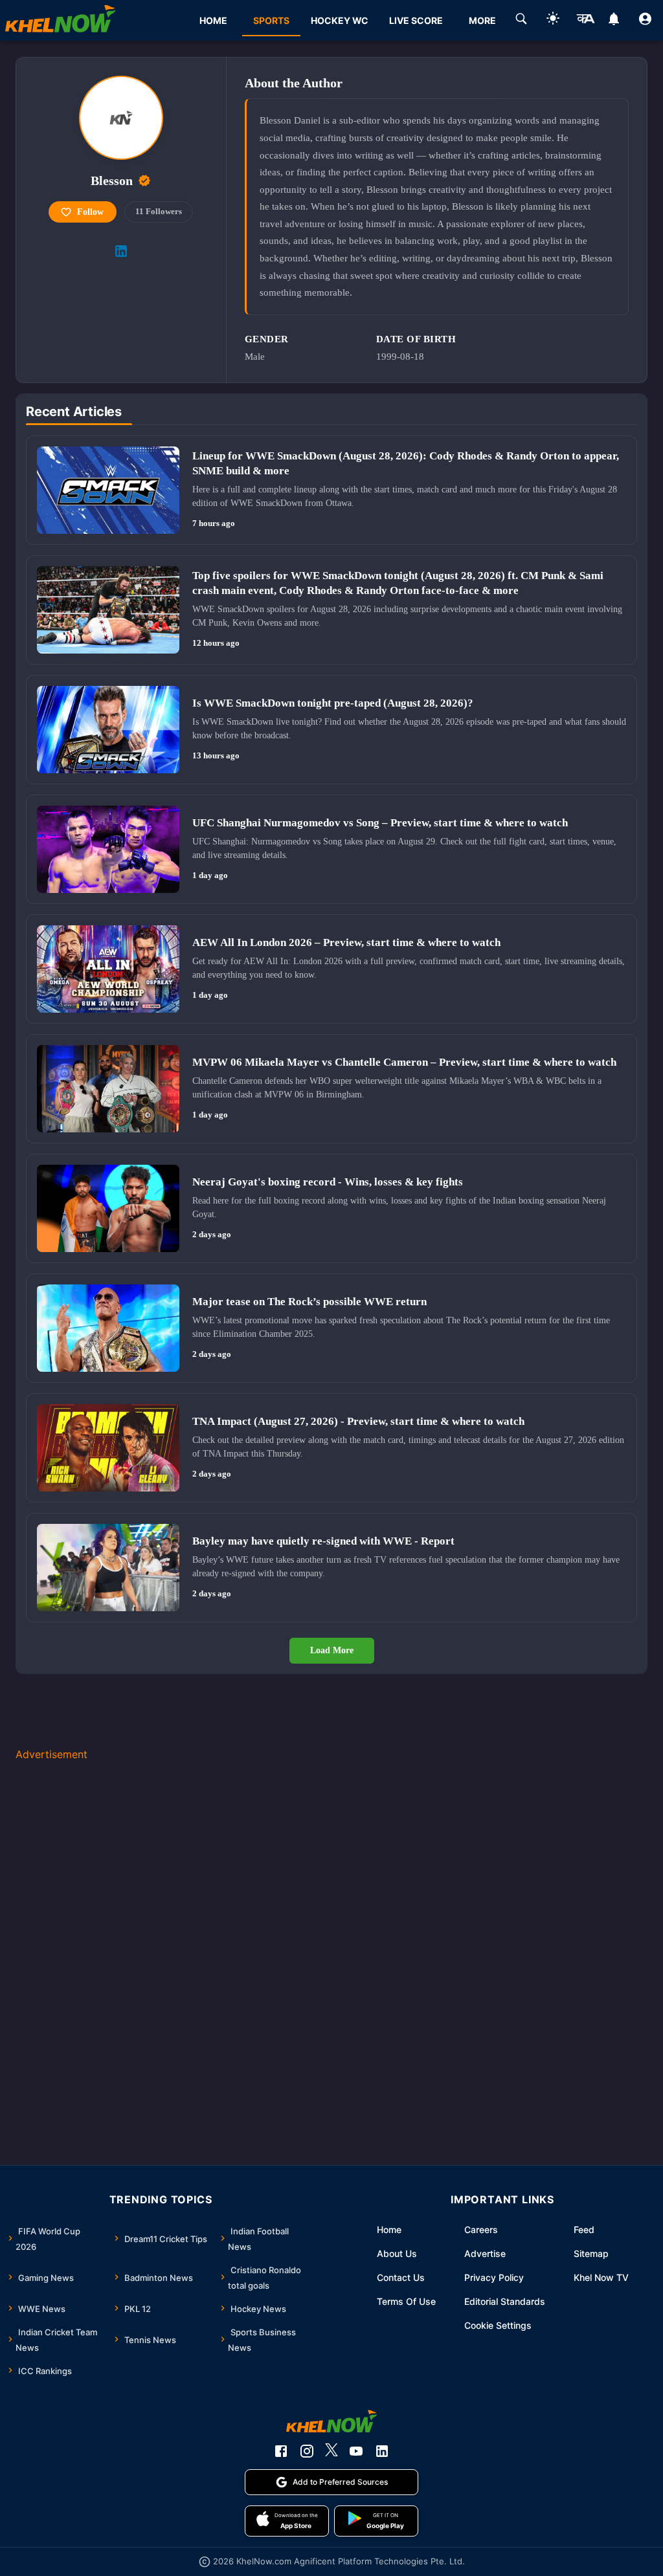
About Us (397, 2253)
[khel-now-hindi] (585, 21)
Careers (481, 2229)
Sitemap (591, 2253)
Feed (584, 2229)
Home (389, 2229)
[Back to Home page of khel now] (60, 20)
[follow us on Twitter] (331, 2451)
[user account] (645, 21)
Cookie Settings (498, 2325)
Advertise (485, 2253)
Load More (332, 1650)
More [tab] (482, 20)
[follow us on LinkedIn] (382, 2451)
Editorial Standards (505, 2301)
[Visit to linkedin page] (121, 251)
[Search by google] (521, 21)
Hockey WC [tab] (340, 20)
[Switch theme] (553, 20)
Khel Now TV (601, 2277)
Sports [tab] (271, 20)
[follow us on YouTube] (356, 2451)
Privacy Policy (494, 2277)
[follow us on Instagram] (307, 2451)
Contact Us (401, 2277)
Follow (90, 212)
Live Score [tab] (416, 20)
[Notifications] (613, 21)
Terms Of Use (406, 2301)
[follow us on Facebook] (281, 2451)
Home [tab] (213, 20)
